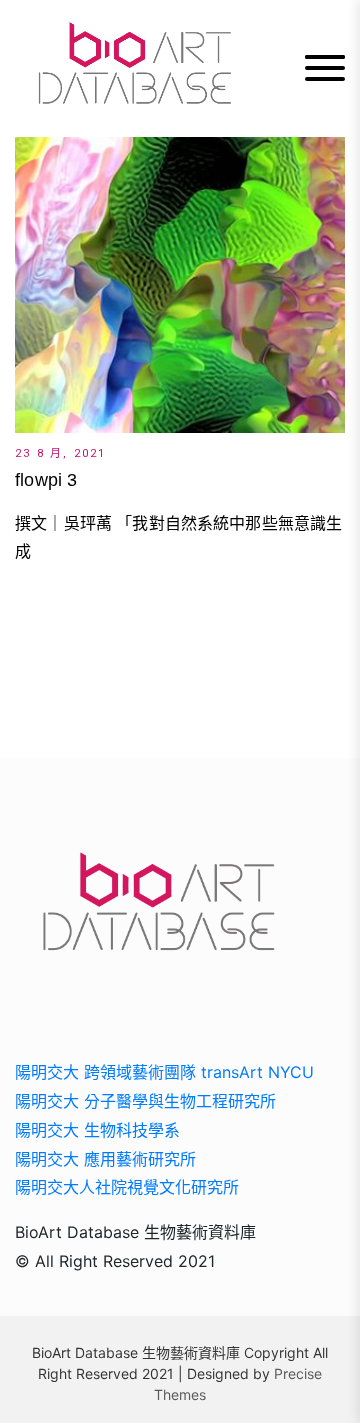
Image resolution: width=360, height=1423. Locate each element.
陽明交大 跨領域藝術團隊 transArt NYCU (164, 1072)
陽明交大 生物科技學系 (97, 1130)
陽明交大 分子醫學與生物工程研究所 (145, 1101)
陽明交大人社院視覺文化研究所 (127, 1187)
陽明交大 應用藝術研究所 (105, 1159)
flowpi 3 (46, 480)
